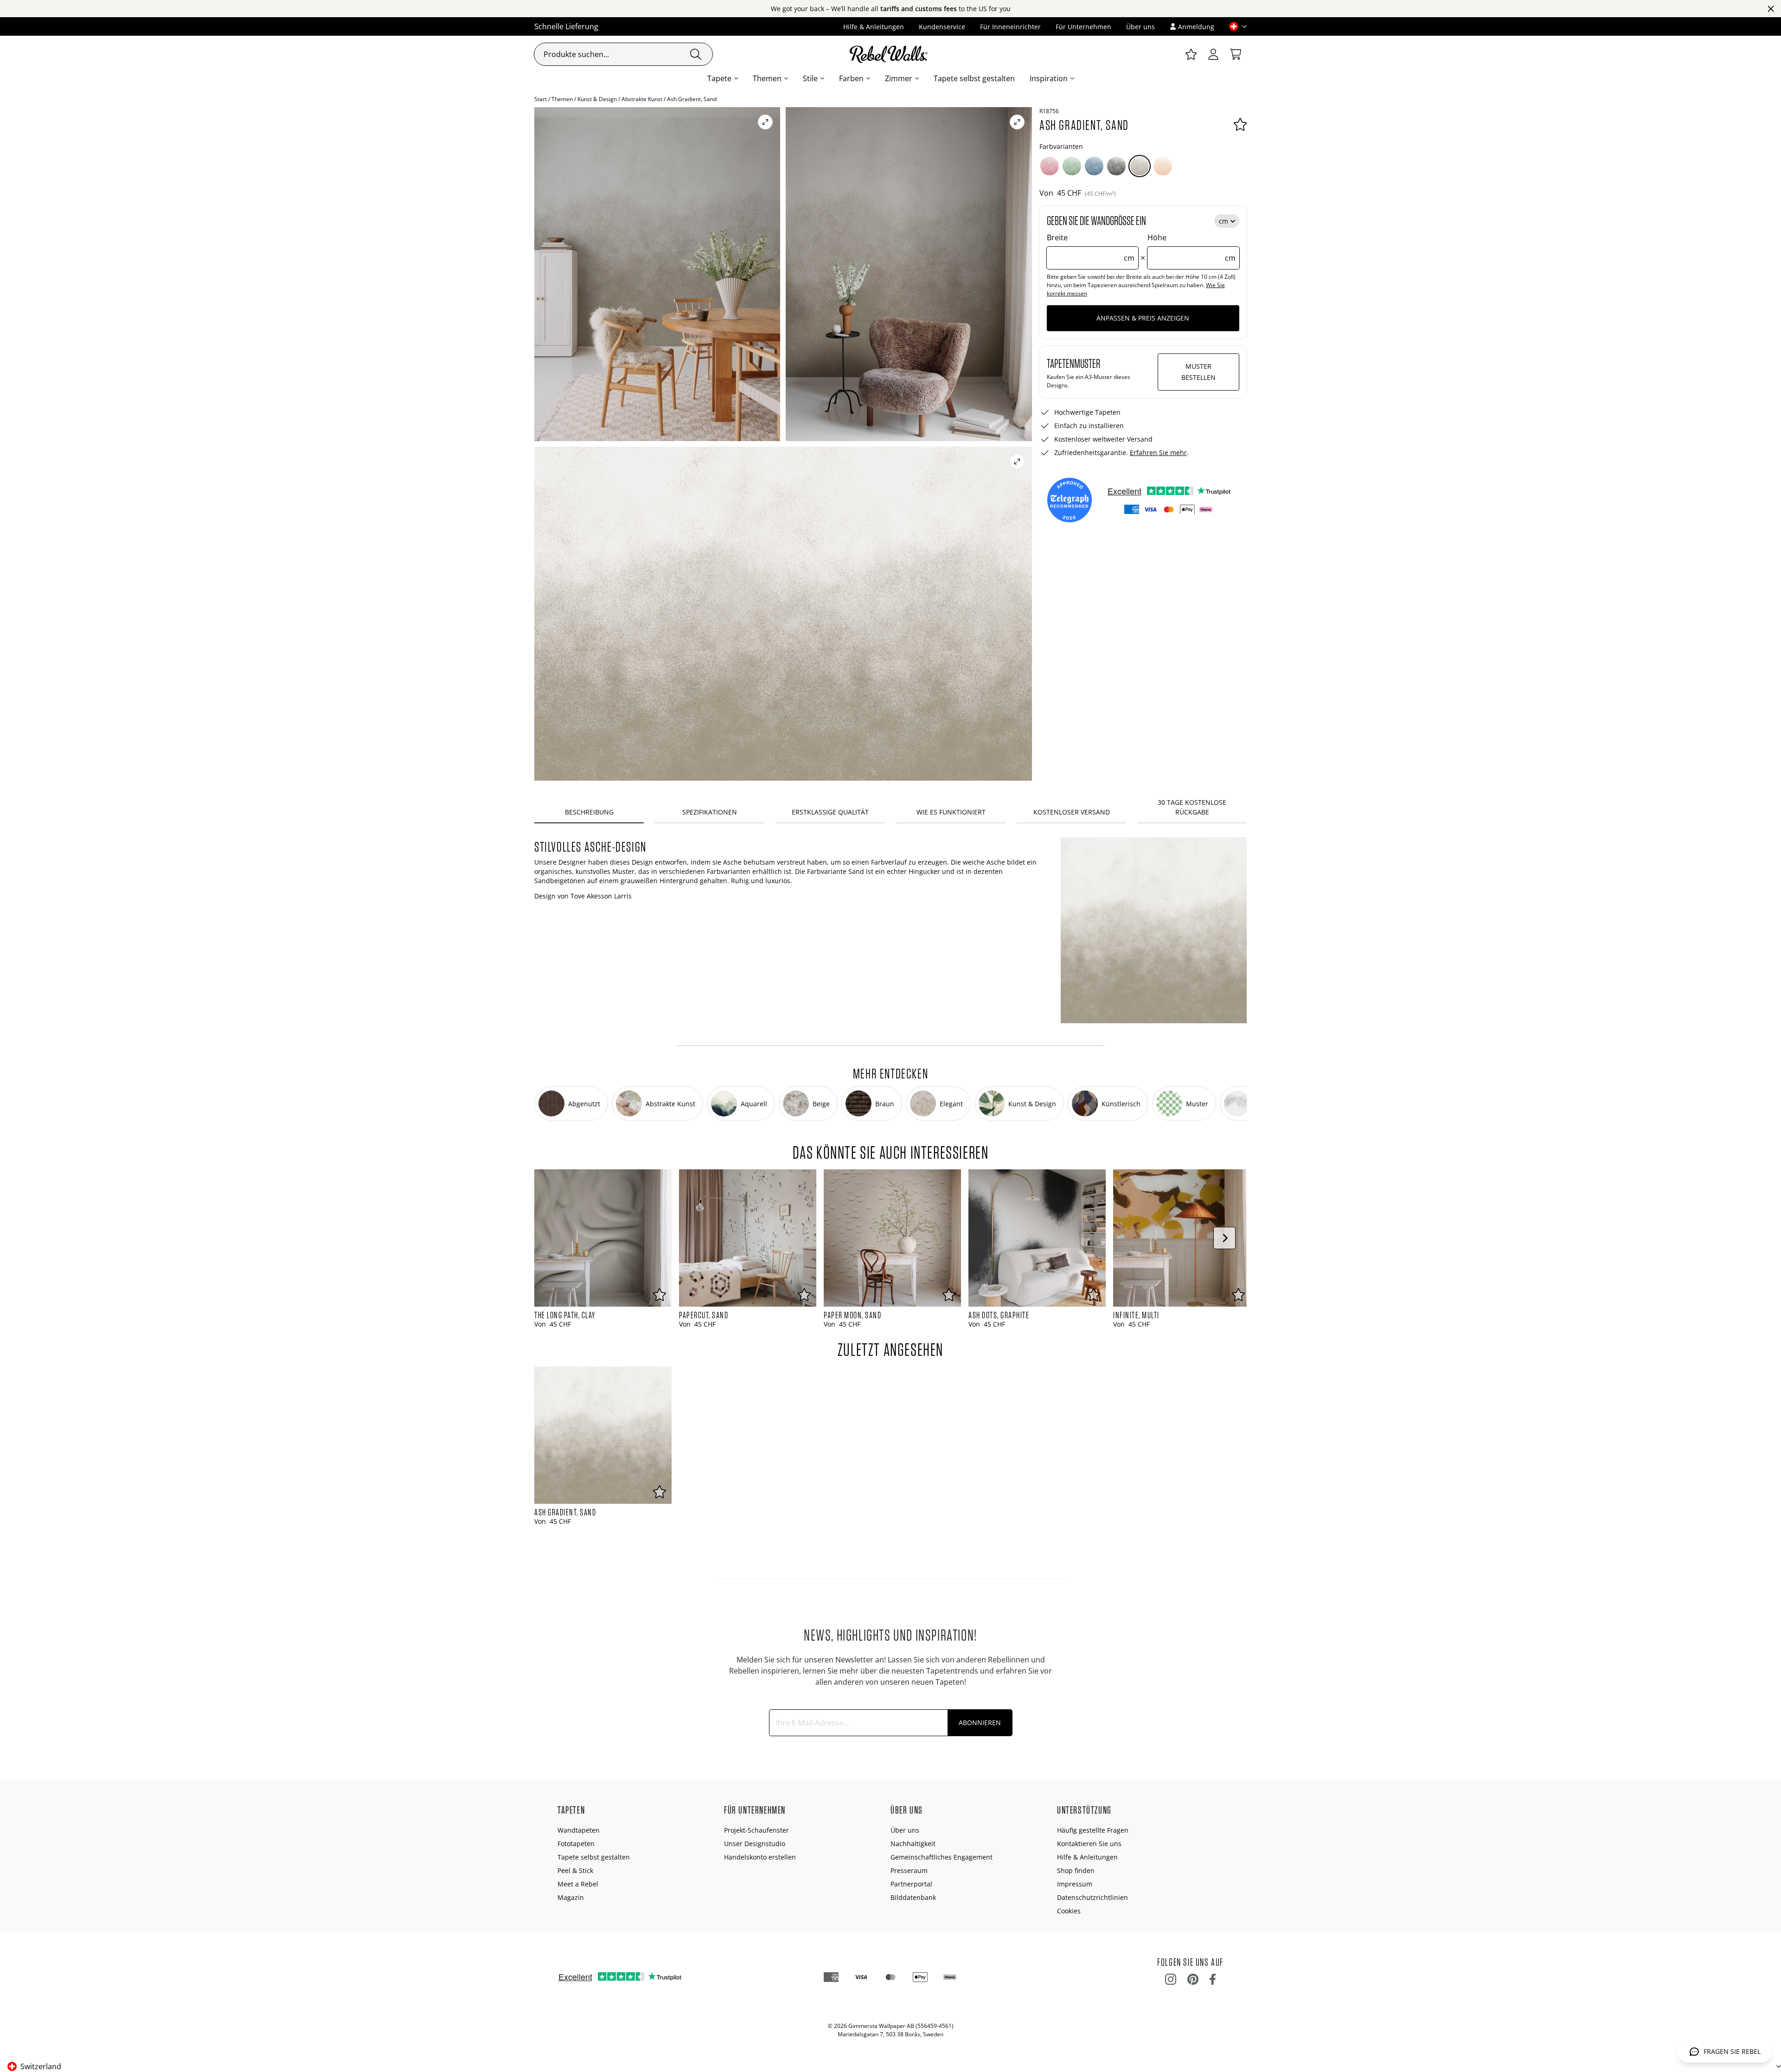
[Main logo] (890, 54)
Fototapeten (576, 1844)
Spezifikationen (710, 812)
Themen (767, 78)
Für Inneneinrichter (1010, 27)
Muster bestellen (1198, 372)
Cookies (1069, 1911)
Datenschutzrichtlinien (1092, 1897)
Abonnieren (980, 1722)
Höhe (1192, 248)
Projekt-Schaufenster (756, 1830)
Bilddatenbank (913, 1897)
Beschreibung (589, 812)
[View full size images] (765, 122)
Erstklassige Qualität (830, 812)
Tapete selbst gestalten (974, 78)
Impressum (1075, 1884)
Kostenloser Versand (1072, 812)
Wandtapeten (579, 1830)
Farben (851, 78)
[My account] (1213, 54)
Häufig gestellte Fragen (1093, 1830)
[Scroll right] (1224, 1238)
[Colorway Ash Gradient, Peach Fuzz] (1163, 166)
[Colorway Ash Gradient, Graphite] (1116, 166)
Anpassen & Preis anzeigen (1143, 318)
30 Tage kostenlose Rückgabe (1192, 807)
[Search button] (696, 54)
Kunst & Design (597, 99)
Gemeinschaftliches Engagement (942, 1857)
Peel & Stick (575, 1870)
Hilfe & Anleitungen (874, 27)
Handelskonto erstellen (760, 1857)
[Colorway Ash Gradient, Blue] (1094, 166)
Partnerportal (911, 1884)
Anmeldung (1196, 27)
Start (541, 99)
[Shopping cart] (1236, 54)
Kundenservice (942, 27)
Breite (1091, 248)
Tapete (719, 78)
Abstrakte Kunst (642, 99)
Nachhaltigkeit (913, 1844)
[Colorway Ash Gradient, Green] (1072, 166)
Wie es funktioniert (951, 812)
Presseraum (909, 1870)
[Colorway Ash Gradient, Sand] (1140, 166)
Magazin (571, 1897)
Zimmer (899, 78)
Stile (810, 78)
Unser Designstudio (755, 1844)
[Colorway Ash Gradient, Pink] (1050, 166)
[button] (1234, 26)
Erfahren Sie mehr (1158, 452)
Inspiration (1049, 78)
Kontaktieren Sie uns (1089, 1844)
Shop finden (1076, 1870)
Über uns (1140, 27)
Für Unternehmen (1083, 27)
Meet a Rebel (578, 1884)
